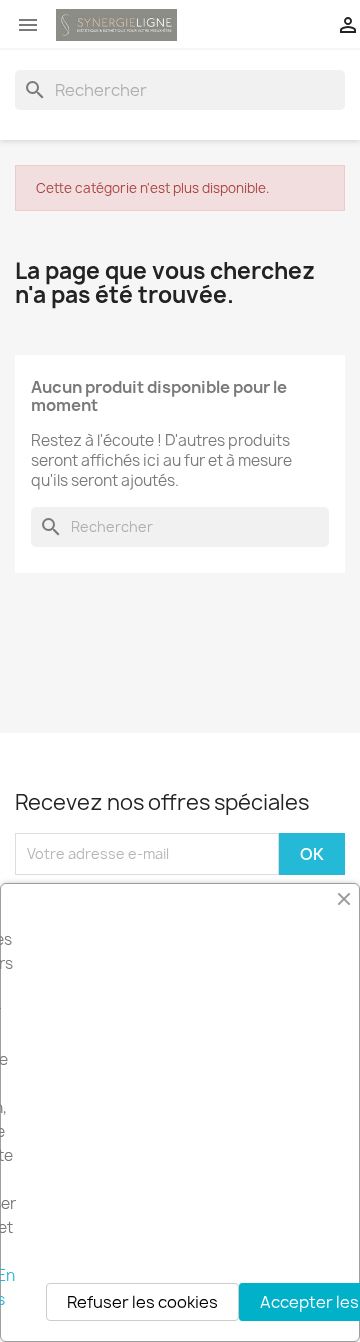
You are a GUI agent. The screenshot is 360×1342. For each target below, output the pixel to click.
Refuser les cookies (142, 1302)
